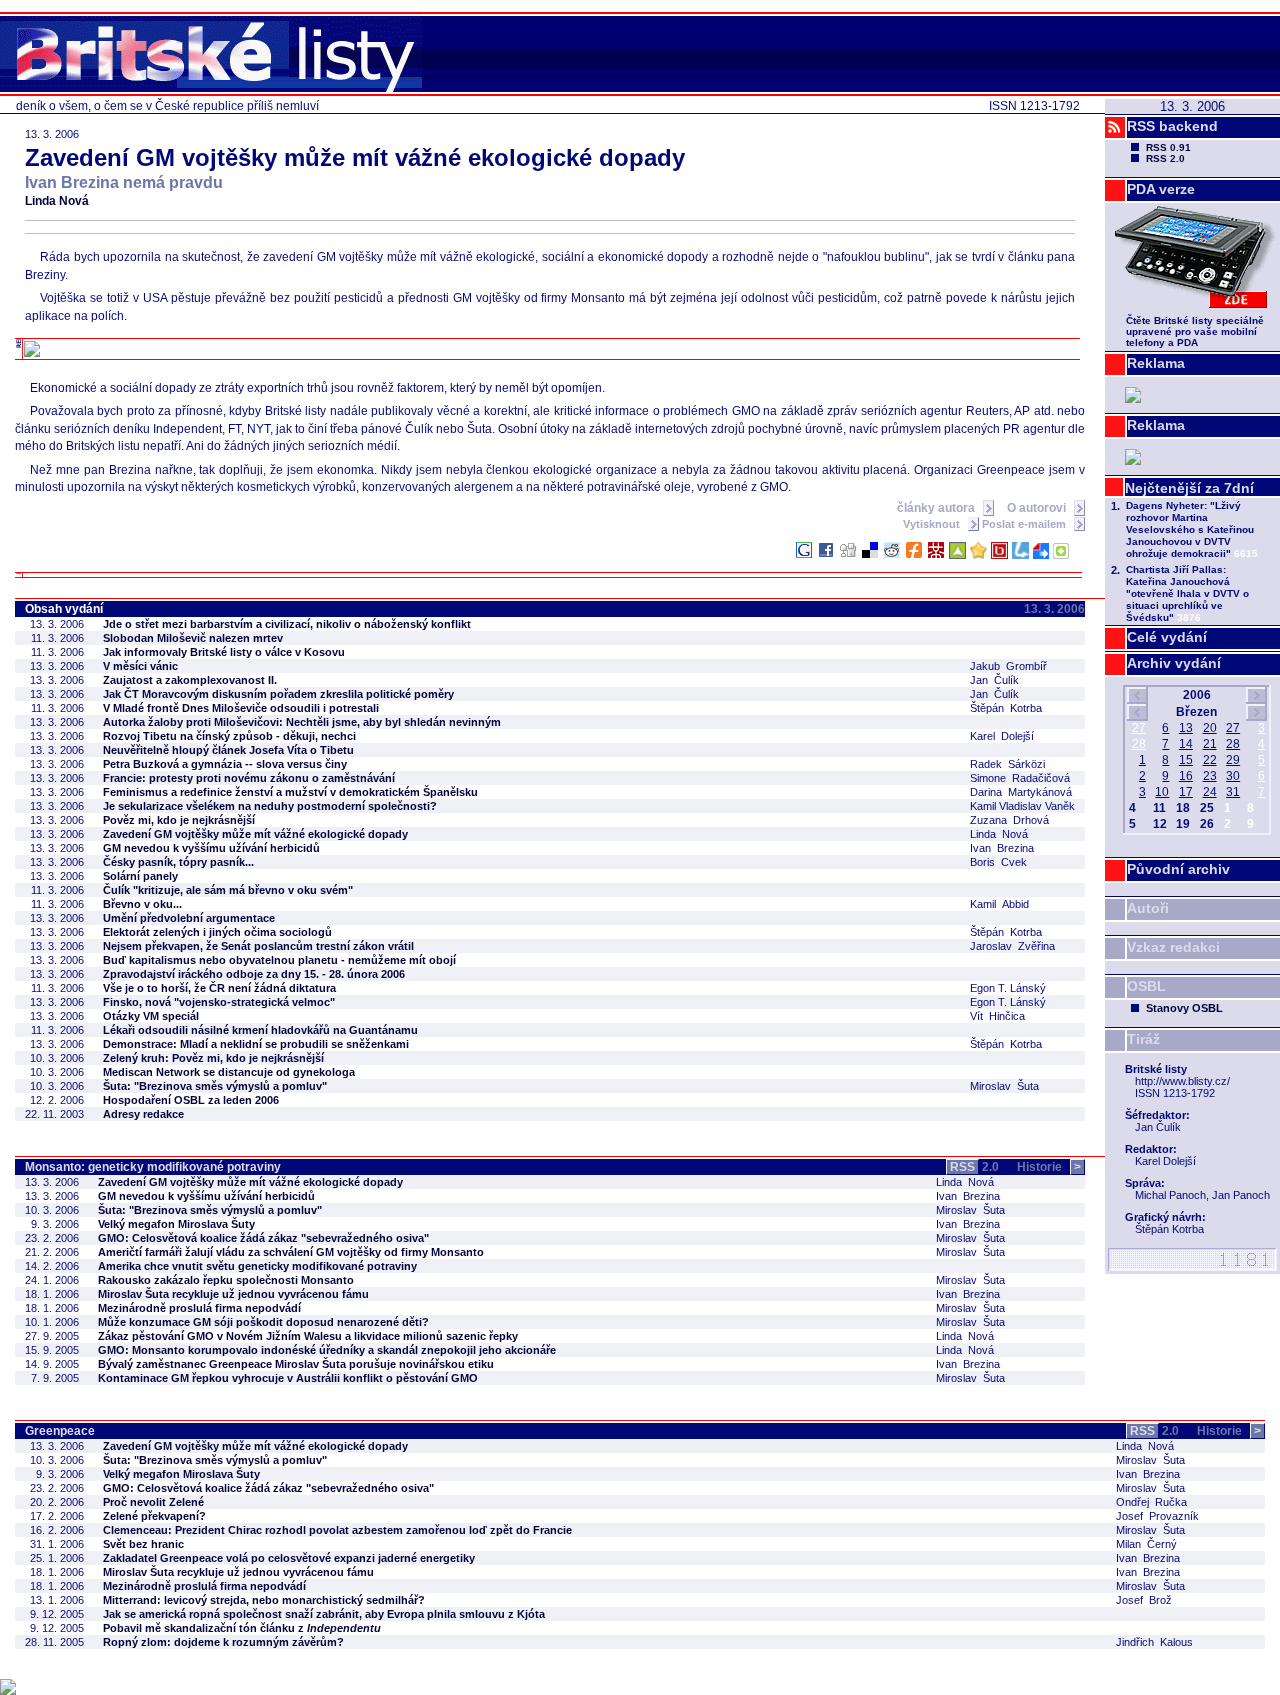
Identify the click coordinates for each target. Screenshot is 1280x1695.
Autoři (1148, 908)
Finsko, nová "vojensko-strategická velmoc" (219, 1002)
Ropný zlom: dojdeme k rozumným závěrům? (223, 1642)
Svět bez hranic (143, 1544)
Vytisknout (933, 524)
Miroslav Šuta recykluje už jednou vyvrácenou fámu (233, 1294)
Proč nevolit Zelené (153, 1502)
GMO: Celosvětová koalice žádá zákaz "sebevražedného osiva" (263, 1238)
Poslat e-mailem (1025, 524)
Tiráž (1143, 1039)
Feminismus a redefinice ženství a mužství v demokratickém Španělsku (290, 792)
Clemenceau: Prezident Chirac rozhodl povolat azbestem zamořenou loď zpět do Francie (337, 1530)
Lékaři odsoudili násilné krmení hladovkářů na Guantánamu (260, 1030)
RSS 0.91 (1168, 147)
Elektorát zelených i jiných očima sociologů (217, 932)
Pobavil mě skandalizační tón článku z (242, 1628)
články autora (937, 508)
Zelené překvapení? (154, 1516)
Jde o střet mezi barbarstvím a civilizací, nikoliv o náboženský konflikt (287, 624)
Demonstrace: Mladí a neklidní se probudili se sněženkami (256, 1044)
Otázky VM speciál (151, 1016)
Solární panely (140, 876)
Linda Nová (57, 201)
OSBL (1146, 986)
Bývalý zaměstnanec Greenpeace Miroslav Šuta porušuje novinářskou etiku (296, 1364)
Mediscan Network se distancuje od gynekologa (229, 1072)
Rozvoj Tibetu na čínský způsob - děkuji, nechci (229, 736)
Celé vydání (1167, 637)
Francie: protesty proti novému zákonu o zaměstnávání (249, 778)
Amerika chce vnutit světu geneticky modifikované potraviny (257, 1266)
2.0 (974, 1167)
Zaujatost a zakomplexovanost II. (190, 680)
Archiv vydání (1174, 663)
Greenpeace (60, 1431)
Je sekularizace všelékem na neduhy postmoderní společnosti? (270, 806)
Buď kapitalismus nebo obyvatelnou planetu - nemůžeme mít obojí (279, 960)
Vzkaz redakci (1173, 947)
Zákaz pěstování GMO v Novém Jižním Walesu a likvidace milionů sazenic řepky (308, 1336)
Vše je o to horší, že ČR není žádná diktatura (219, 988)
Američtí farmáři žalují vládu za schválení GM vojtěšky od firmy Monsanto (291, 1252)
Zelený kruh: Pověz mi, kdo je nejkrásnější (213, 1058)
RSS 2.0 (1165, 158)
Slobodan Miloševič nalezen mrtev (193, 638)
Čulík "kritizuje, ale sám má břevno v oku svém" (228, 890)
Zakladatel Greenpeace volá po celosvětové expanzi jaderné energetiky (289, 1558)
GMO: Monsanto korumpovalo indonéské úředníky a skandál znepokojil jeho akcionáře (327, 1350)
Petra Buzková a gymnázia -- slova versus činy (225, 764)
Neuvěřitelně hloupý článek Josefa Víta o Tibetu (228, 750)
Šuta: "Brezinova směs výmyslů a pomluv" (215, 1086)
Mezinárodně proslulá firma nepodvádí (199, 1308)
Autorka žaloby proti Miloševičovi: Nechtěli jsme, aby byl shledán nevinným (302, 722)
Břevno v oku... (142, 904)
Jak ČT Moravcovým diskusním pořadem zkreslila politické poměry (278, 694)
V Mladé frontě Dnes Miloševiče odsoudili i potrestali (241, 708)
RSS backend (1172, 126)
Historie (1049, 1167)
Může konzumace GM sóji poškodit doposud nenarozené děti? (263, 1322)
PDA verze (1161, 189)
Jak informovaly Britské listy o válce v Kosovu (224, 652)
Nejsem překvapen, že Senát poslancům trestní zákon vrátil (258, 946)
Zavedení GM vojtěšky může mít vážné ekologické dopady (255, 834)
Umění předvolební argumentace (189, 918)
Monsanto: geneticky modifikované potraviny (153, 1167)
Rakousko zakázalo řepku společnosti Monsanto (226, 1280)
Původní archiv (1178, 869)
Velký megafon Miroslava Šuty (176, 1224)
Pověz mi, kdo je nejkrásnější (179, 820)
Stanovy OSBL (1184, 1008)
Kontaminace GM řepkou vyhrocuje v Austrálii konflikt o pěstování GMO (288, 1378)
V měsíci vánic (140, 666)
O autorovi (1038, 508)
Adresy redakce (143, 1114)
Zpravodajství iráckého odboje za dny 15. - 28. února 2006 (254, 974)
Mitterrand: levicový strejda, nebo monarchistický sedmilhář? (264, 1600)
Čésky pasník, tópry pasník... (178, 862)
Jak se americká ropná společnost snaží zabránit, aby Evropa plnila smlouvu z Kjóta (324, 1614)
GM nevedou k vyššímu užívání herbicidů (211, 848)
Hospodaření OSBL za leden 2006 (191, 1100)
